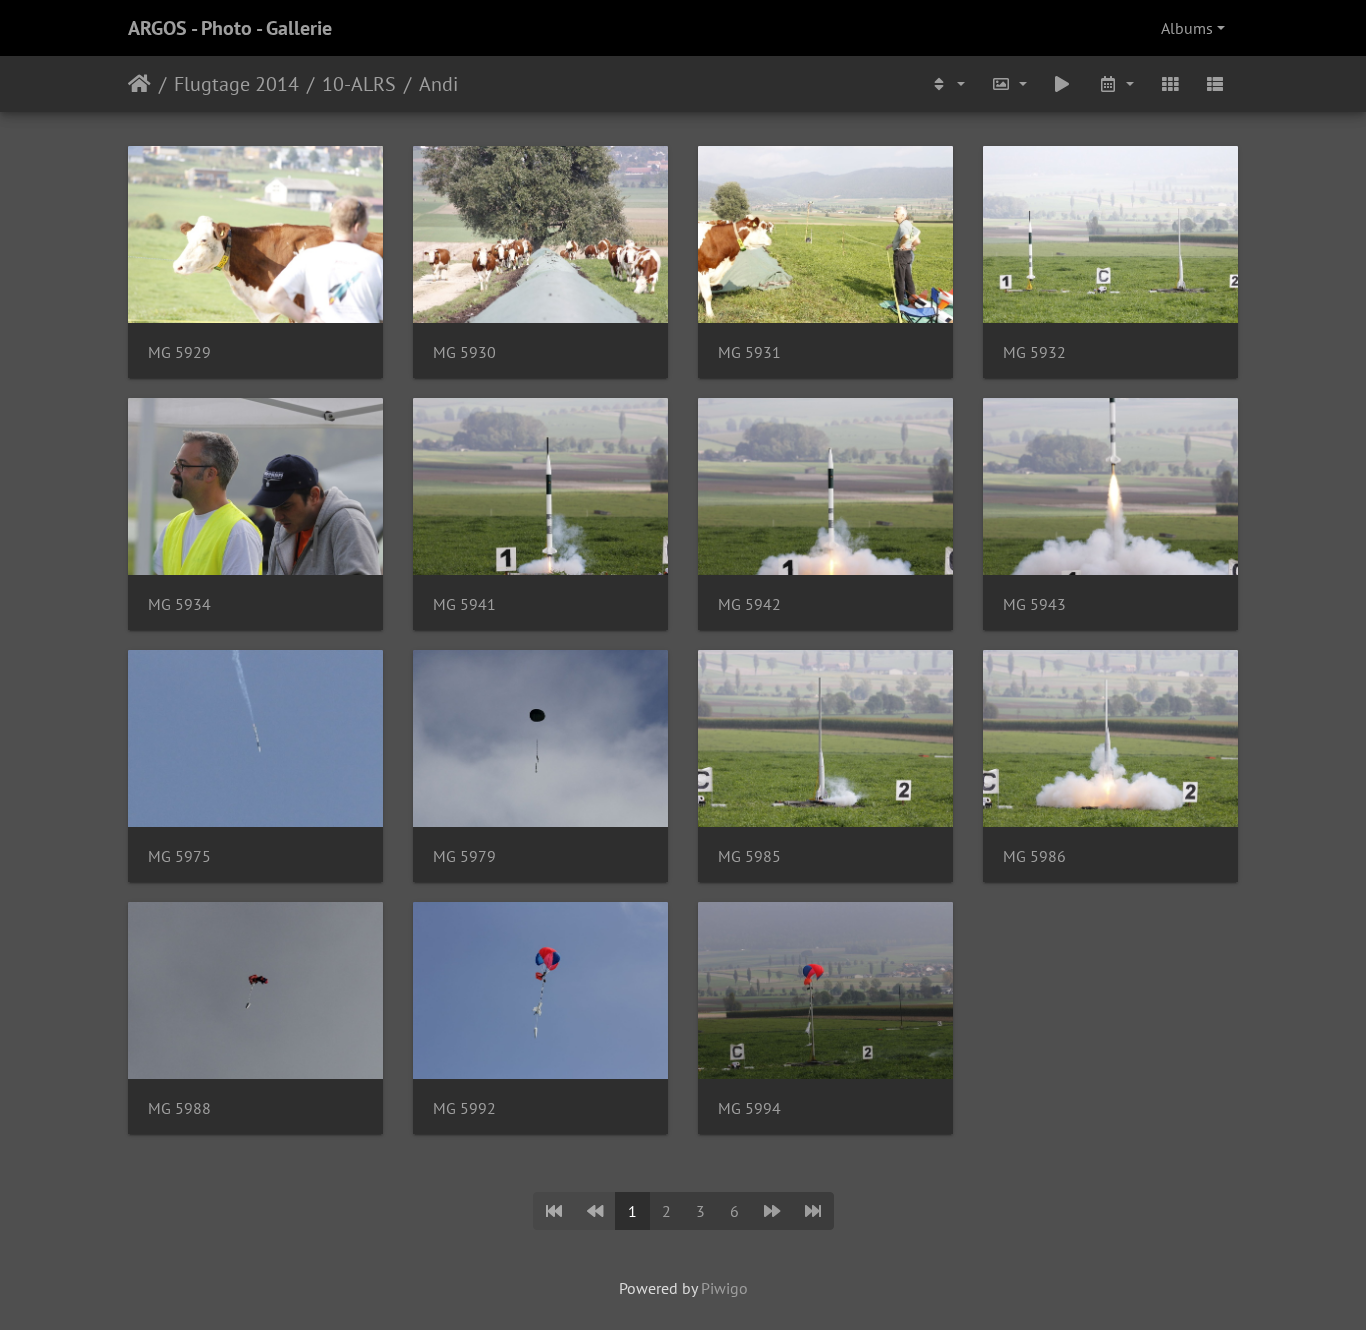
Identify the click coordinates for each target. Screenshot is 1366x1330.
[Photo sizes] (1009, 84)
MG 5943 (1034, 604)
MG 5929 (179, 352)
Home (139, 84)
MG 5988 (179, 1108)
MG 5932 (1034, 352)
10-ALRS (359, 84)
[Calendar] (1116, 84)
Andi (438, 84)
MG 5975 (179, 856)
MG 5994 (749, 1108)
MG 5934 (179, 604)
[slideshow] (1063, 84)
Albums (1187, 28)
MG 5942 (749, 604)
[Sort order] (947, 84)
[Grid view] (1170, 84)
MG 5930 (464, 352)
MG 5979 (464, 856)
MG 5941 (464, 604)
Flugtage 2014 (236, 84)
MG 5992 (464, 1108)
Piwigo (724, 1288)
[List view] (1215, 84)
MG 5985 (749, 856)
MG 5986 (1034, 856)
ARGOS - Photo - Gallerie (230, 28)
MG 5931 (749, 352)
